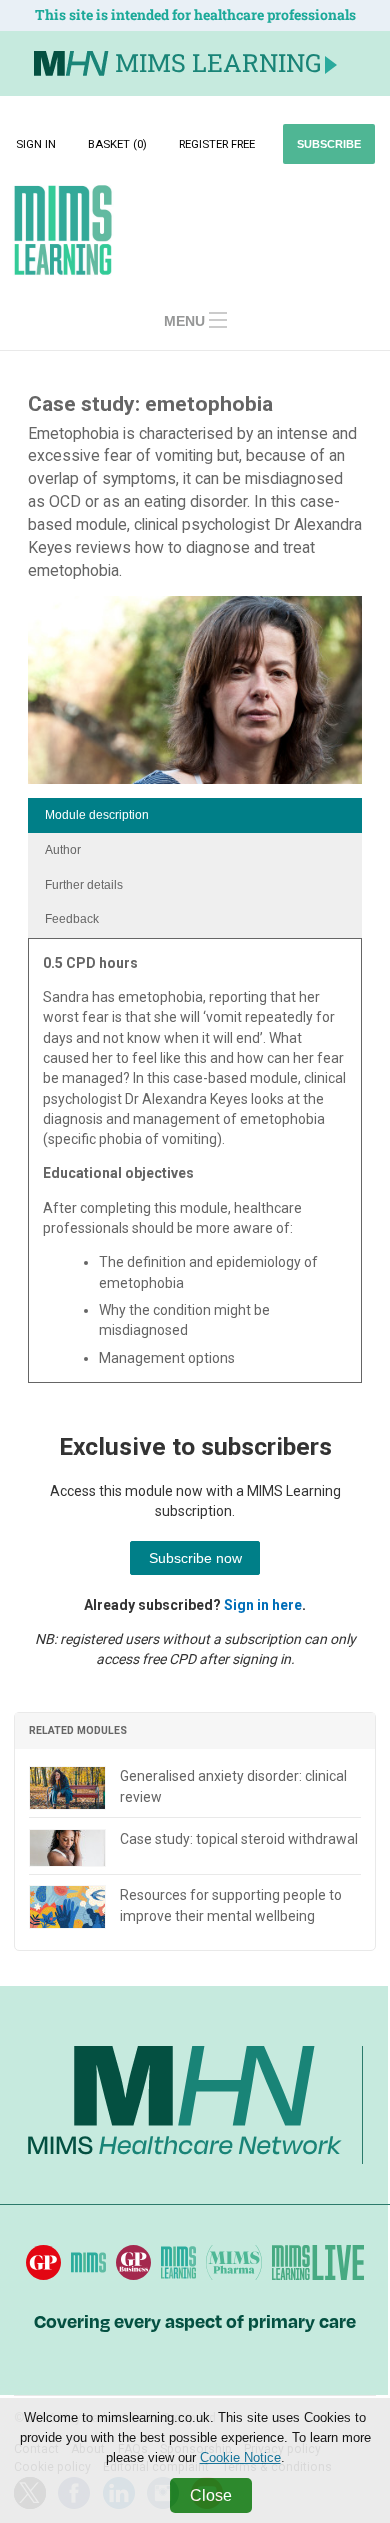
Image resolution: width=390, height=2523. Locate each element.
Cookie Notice (240, 2457)
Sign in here (263, 1605)
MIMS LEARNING (218, 62)
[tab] (195, 815)
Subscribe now (195, 1558)
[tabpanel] (195, 1167)
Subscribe (329, 144)
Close (211, 2495)
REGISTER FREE (217, 144)
